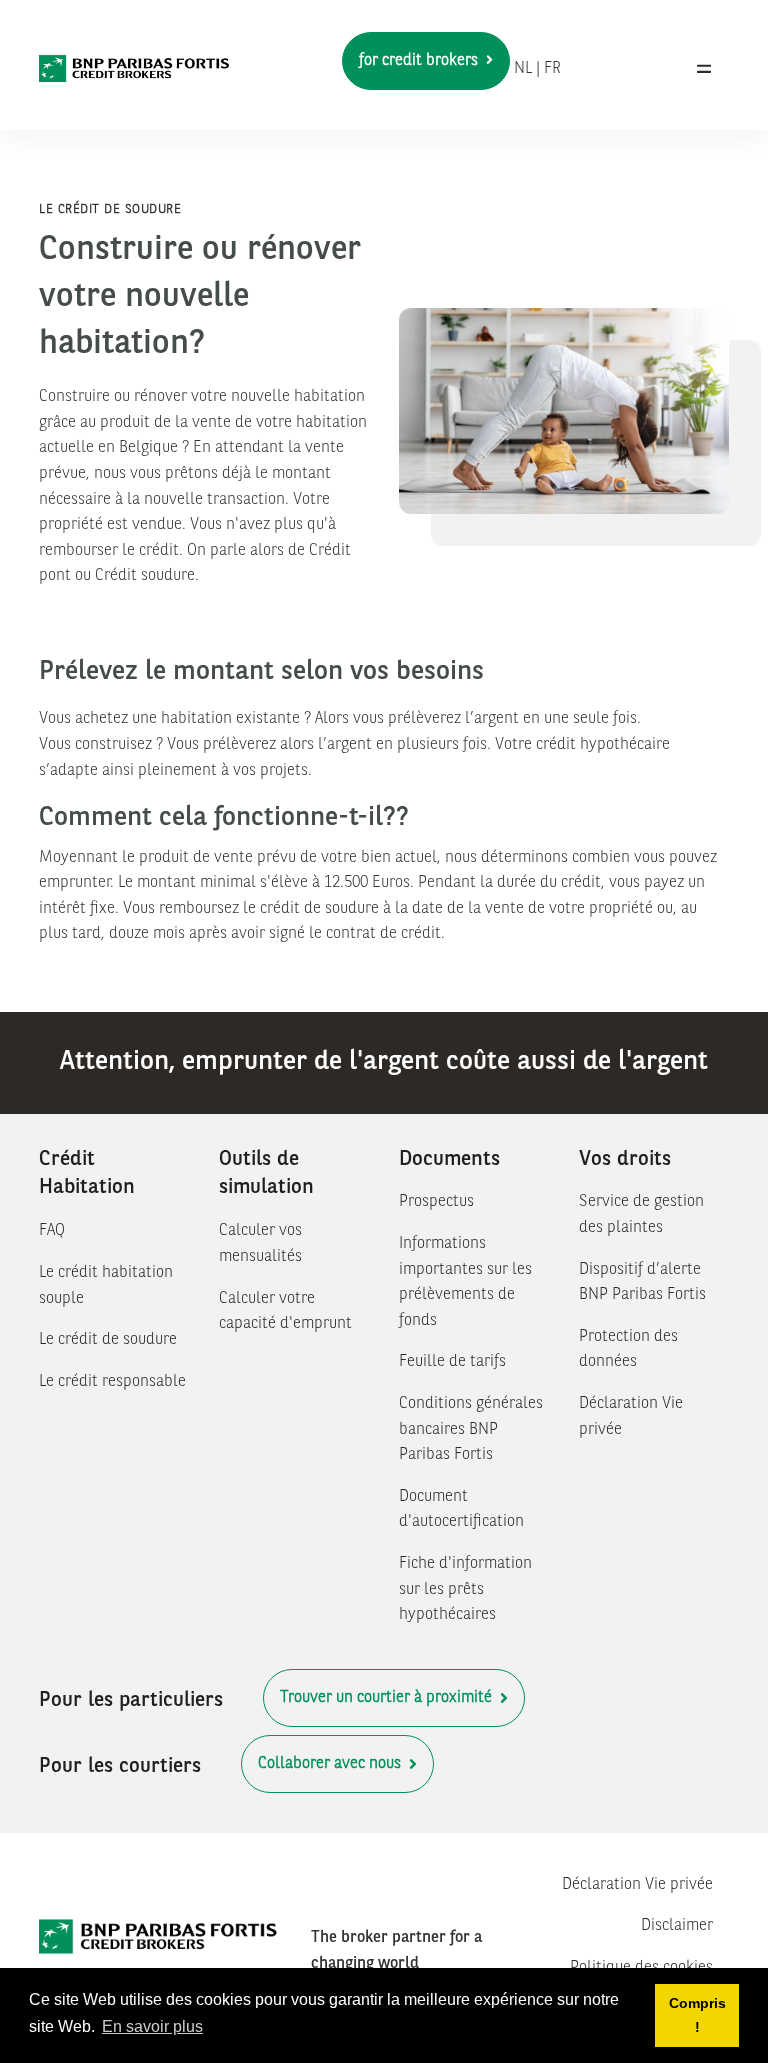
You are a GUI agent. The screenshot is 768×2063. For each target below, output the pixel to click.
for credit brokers (420, 61)
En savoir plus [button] (152, 2026)
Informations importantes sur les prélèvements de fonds (465, 1282)
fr (552, 69)
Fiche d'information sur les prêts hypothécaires (465, 1589)
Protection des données (628, 1350)
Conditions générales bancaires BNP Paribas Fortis (471, 1429)
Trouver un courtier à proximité (388, 1698)
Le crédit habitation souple (106, 1286)
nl (523, 69)
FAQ (52, 1231)
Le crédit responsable (112, 1382)
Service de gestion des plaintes (641, 1215)
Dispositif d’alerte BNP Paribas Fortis (642, 1283)
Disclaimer (677, 1926)
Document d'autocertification (461, 1510)
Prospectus (436, 1202)
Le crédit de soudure (108, 1340)
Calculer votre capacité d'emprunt (285, 1312)
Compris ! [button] (697, 2015)
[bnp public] (135, 69)
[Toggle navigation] (704, 69)
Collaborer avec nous (331, 1764)
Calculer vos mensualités (260, 1244)
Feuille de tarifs (452, 1362)
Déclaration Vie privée (631, 1417)
